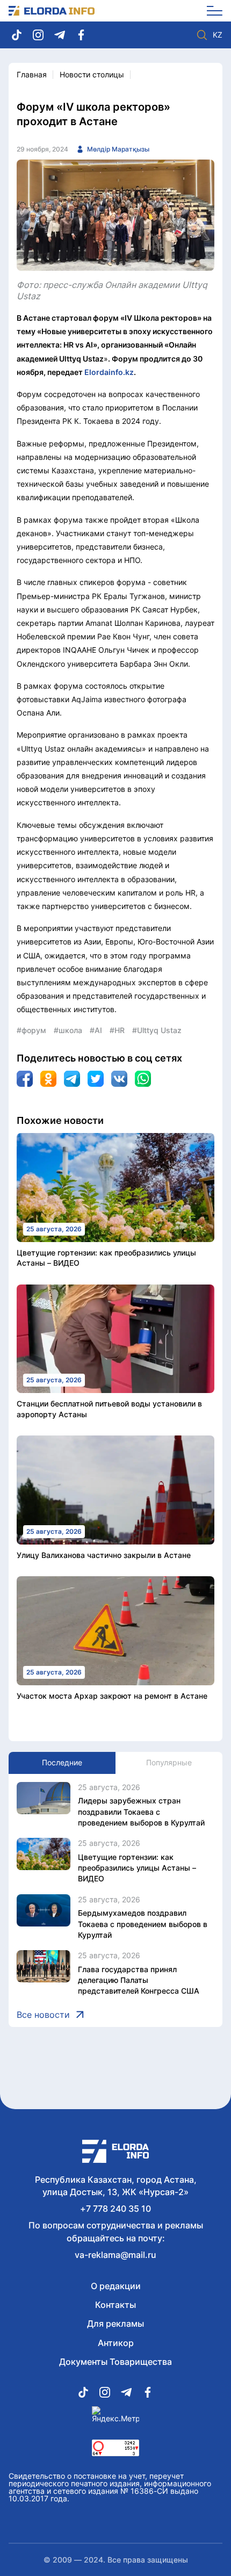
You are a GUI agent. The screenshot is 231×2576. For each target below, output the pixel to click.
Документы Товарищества (115, 2362)
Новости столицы (92, 74)
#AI (96, 1030)
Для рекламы (115, 2324)
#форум (31, 1030)
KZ (218, 35)
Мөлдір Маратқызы (118, 149)
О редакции (116, 2286)
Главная (32, 74)
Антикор (116, 2343)
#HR (117, 1030)
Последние (62, 1762)
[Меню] (211, 11)
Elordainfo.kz (109, 372)
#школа (68, 1030)
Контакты (115, 2305)
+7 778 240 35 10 (115, 2209)
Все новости (43, 2015)
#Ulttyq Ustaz (157, 1030)
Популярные (169, 1762)
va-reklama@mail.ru (115, 2255)
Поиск (202, 35)
